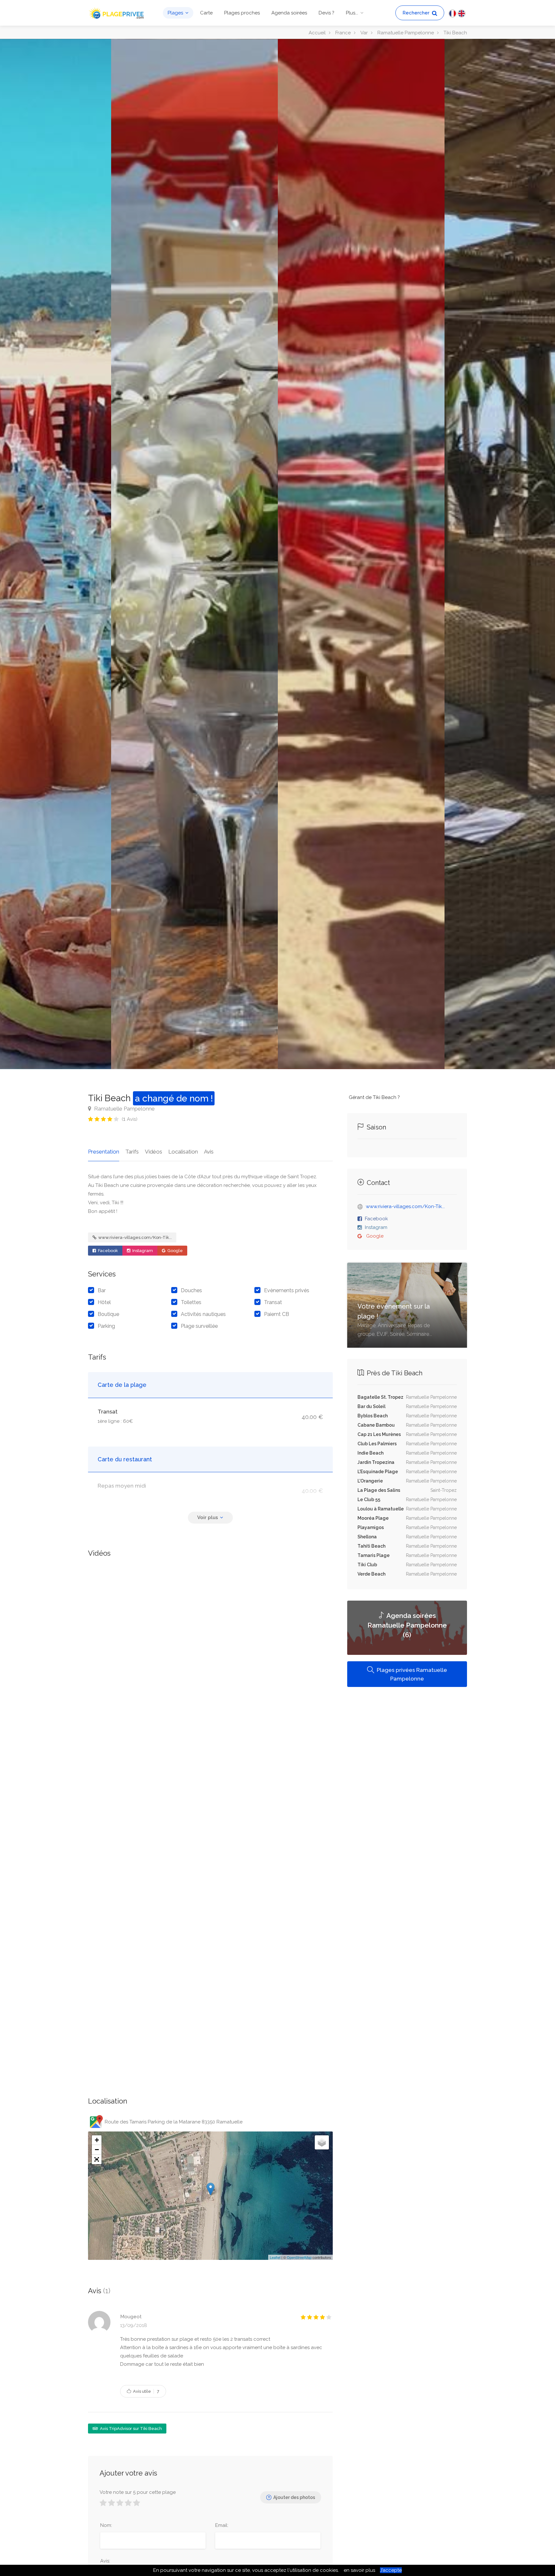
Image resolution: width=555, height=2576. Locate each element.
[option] (361, 554)
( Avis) (130, 1119)
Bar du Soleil (371, 1406)
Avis (209, 1152)
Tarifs (132, 1152)
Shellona (367, 1537)
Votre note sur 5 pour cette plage (138, 2492)
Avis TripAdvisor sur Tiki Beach (130, 2429)
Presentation (104, 1152)
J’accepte (391, 2570)
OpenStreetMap (299, 2257)
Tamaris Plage (374, 1555)
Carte (206, 13)
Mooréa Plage (373, 1518)
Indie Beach (370, 1453)
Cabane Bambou (376, 1425)
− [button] (97, 2150)
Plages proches (242, 13)
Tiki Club (367, 1565)
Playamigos (371, 1527)
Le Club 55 (369, 1500)
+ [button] (97, 2140)
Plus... (352, 13)
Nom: (106, 2525)
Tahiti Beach (371, 1546)
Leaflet (275, 2257)
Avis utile (146, 2391)
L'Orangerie (370, 1481)
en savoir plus (359, 2570)
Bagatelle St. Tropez (380, 1397)
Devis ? (326, 13)
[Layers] (322, 2142)
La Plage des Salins (379, 1490)
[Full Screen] (97, 2159)
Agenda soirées (289, 13)
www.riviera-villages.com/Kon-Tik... (135, 1237)
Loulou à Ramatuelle (381, 1509)
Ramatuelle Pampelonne (124, 1109)
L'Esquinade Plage (378, 1472)
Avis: (105, 2561)
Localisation (183, 1152)
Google (175, 1251)
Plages (175, 13)
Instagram (142, 1251)
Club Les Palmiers (377, 1444)
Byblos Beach (373, 1416)
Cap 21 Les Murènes (379, 1434)
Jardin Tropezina (376, 1462)
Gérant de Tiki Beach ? (374, 1097)
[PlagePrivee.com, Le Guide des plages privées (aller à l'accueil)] (117, 12)
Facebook (107, 1251)
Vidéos (154, 1152)
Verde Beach (371, 1574)
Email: (222, 2525)
